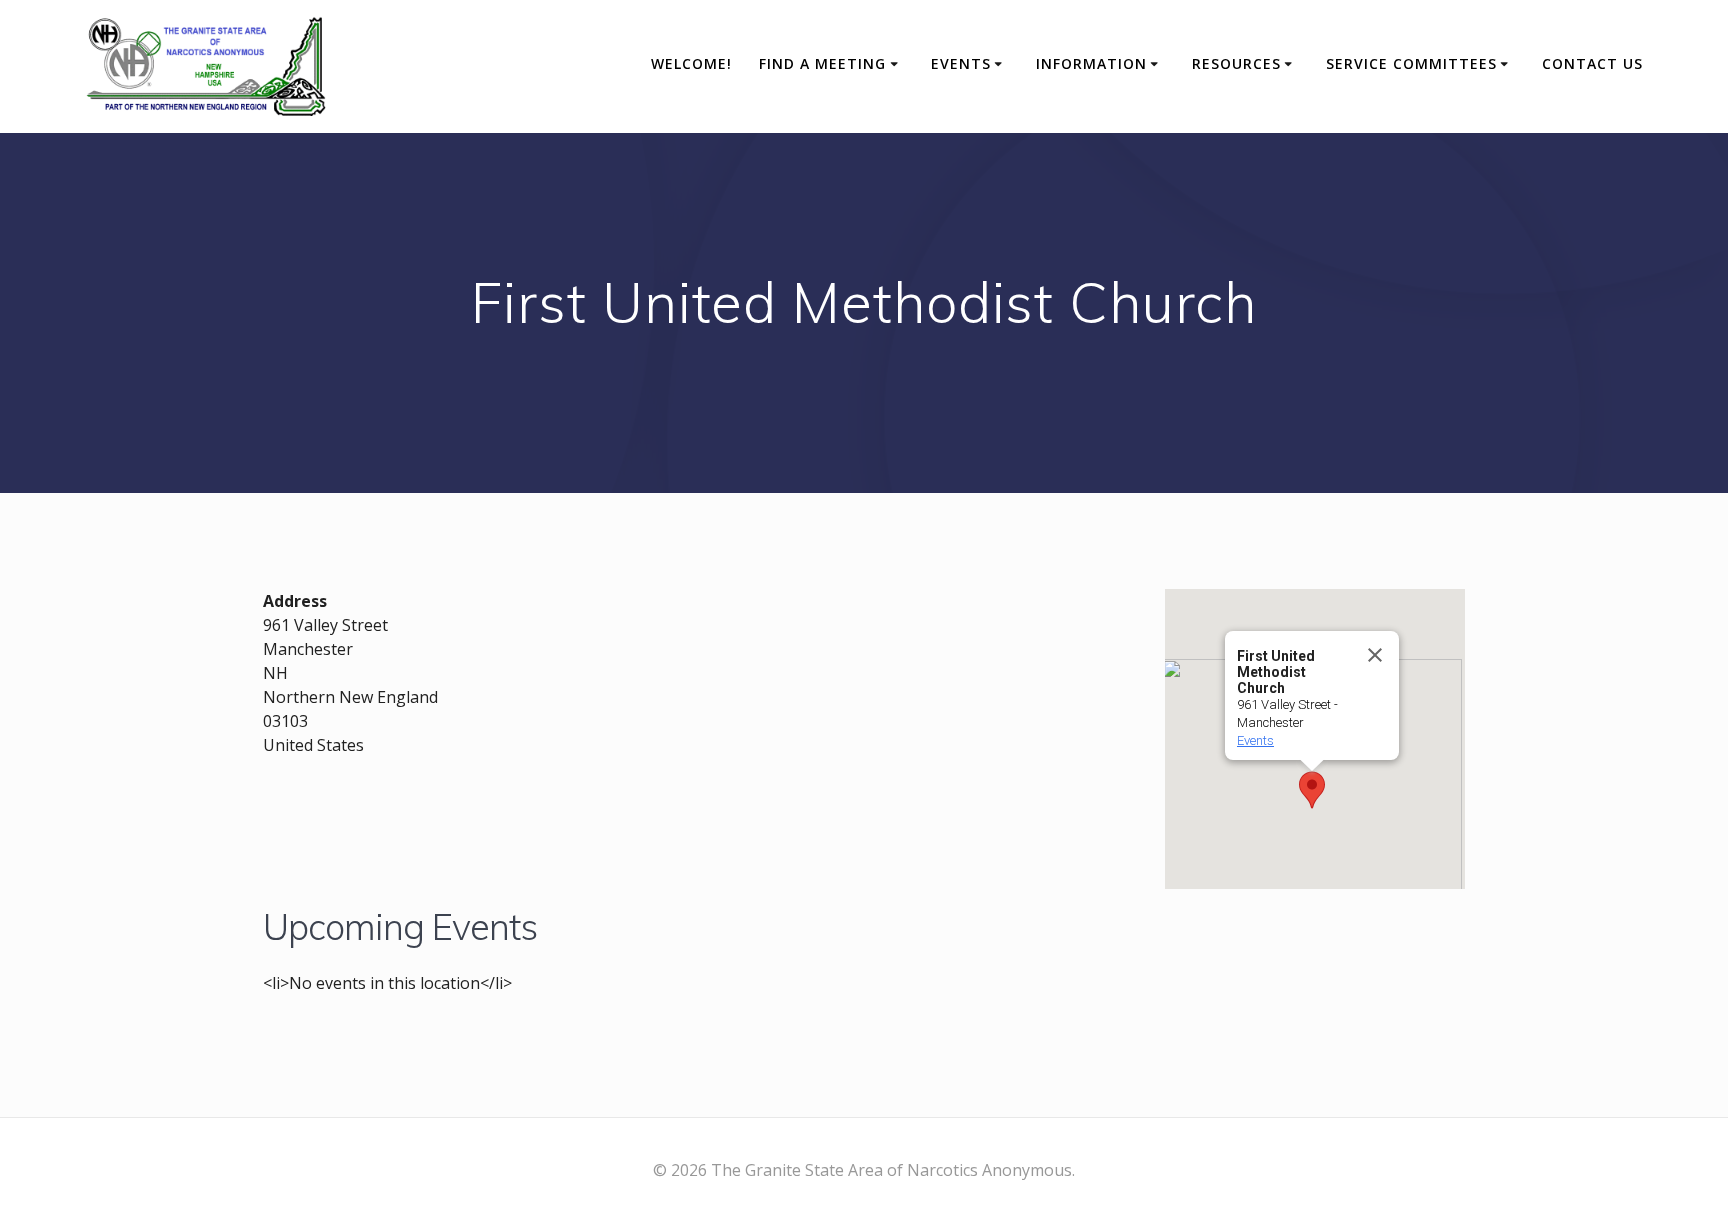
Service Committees (1411, 63)
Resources (1236, 63)
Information (1091, 63)
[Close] (1375, 655)
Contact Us (1592, 63)
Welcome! (691, 63)
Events (961, 63)
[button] (1312, 790)
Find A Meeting (822, 63)
